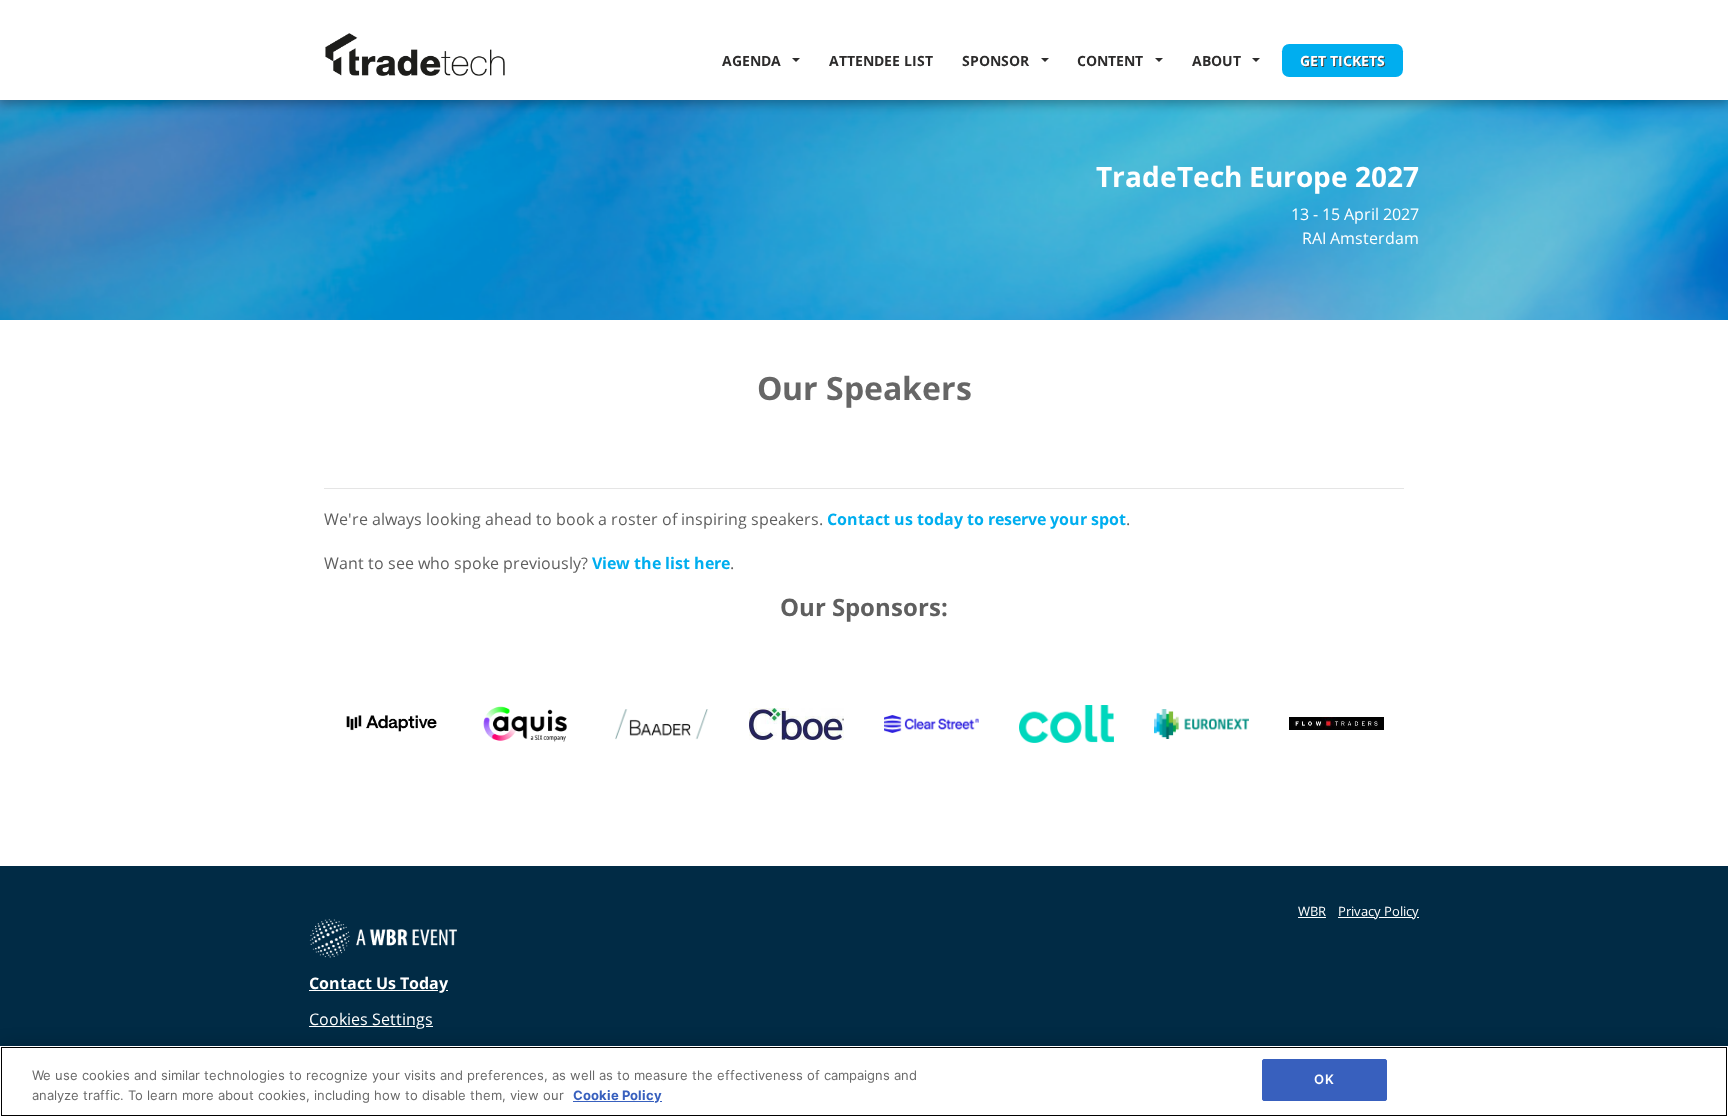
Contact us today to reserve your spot (976, 519)
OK (1323, 1079)
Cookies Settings (371, 1019)
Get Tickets (1342, 60)
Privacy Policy (1378, 911)
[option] (391, 724)
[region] (864, 1081)
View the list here (661, 563)
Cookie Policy (617, 1095)
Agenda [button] (755, 60)
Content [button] (1114, 60)
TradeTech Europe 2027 (1257, 177)
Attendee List (881, 60)
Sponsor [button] (999, 60)
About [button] (1220, 60)
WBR (1312, 911)
